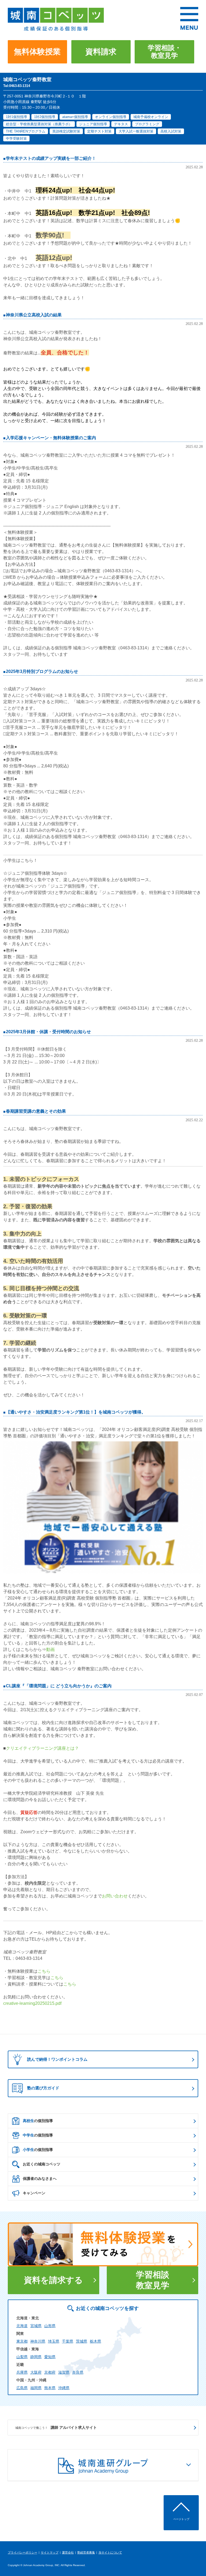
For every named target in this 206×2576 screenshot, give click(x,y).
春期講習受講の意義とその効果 (36, 1111)
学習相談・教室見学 (165, 52)
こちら (44, 1971)
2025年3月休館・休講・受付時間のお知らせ (48, 1032)
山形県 (50, 2326)
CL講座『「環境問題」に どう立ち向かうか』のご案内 (59, 1686)
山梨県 (22, 2357)
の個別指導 (38, 2121)
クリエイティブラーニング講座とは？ (42, 1748)
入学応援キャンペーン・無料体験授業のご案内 (51, 438)
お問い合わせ (115, 1896)
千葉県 (68, 2341)
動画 (50, 1649)
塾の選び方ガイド (43, 2088)
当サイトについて (110, 2552)
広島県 (22, 2388)
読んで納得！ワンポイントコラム (57, 2059)
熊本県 (50, 2388)
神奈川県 (38, 2341)
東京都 (22, 2341)
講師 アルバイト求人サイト (56, 2427)
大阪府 (36, 2372)
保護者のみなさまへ (40, 2179)
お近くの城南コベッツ (42, 2164)
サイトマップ (50, 2552)
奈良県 (78, 2372)
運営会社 (68, 2552)
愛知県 (50, 2357)
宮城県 (36, 2326)
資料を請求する (53, 2280)
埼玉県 (54, 2341)
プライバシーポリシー (23, 2552)
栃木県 (95, 2341)
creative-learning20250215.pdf (32, 2003)
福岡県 (36, 2388)
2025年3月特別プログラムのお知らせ (42, 671)
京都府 (50, 2372)
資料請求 (101, 52)
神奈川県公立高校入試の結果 (34, 315)
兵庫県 (22, 2372)
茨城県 (82, 2341)
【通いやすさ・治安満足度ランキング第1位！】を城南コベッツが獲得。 (76, 1412)
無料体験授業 (37, 52)
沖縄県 (64, 2388)
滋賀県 (64, 2372)
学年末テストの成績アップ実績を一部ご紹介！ (51, 158)
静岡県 (36, 2357)
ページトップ (181, 2519)
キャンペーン (34, 2193)
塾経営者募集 (86, 2552)
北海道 (22, 2326)
